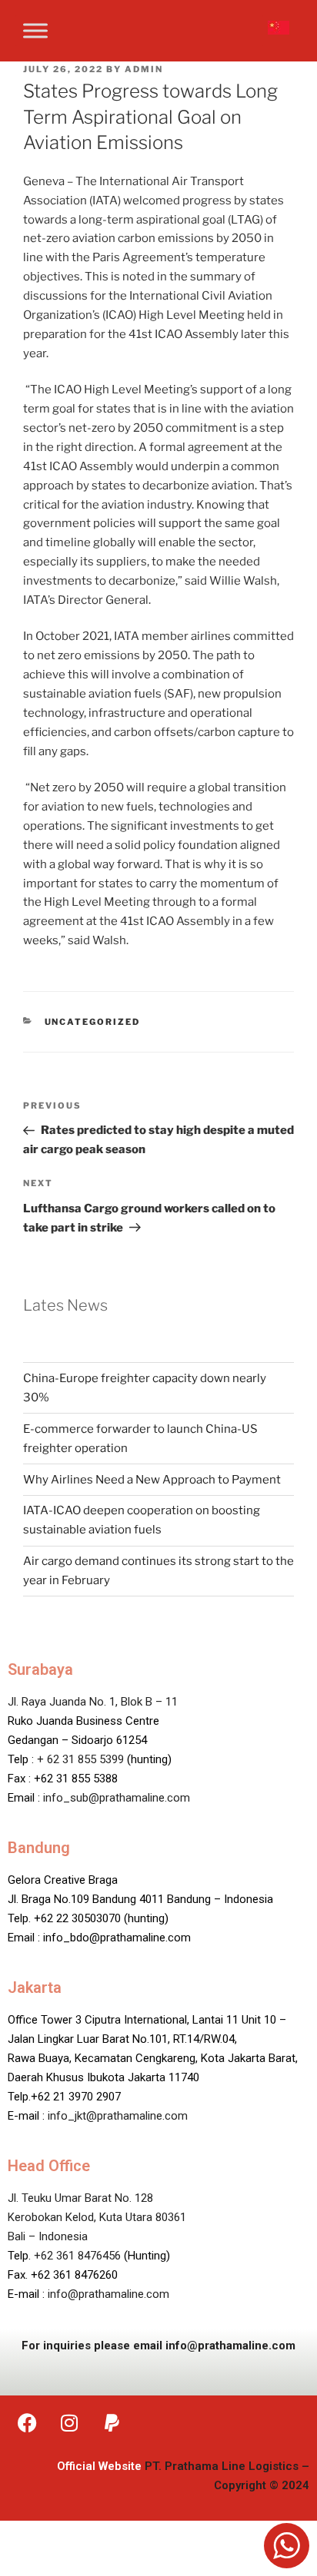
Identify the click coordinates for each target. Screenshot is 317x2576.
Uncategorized (93, 1022)
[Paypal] (112, 2422)
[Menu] (35, 30)
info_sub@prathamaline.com (117, 1798)
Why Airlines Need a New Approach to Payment (152, 1480)
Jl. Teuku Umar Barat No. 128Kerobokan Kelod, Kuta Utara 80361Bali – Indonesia (97, 2217)
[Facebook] (27, 2422)
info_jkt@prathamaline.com (118, 2116)
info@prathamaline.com (108, 2294)
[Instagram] (69, 2422)
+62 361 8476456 (77, 2256)
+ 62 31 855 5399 (80, 1759)
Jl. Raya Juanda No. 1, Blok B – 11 (93, 1702)
